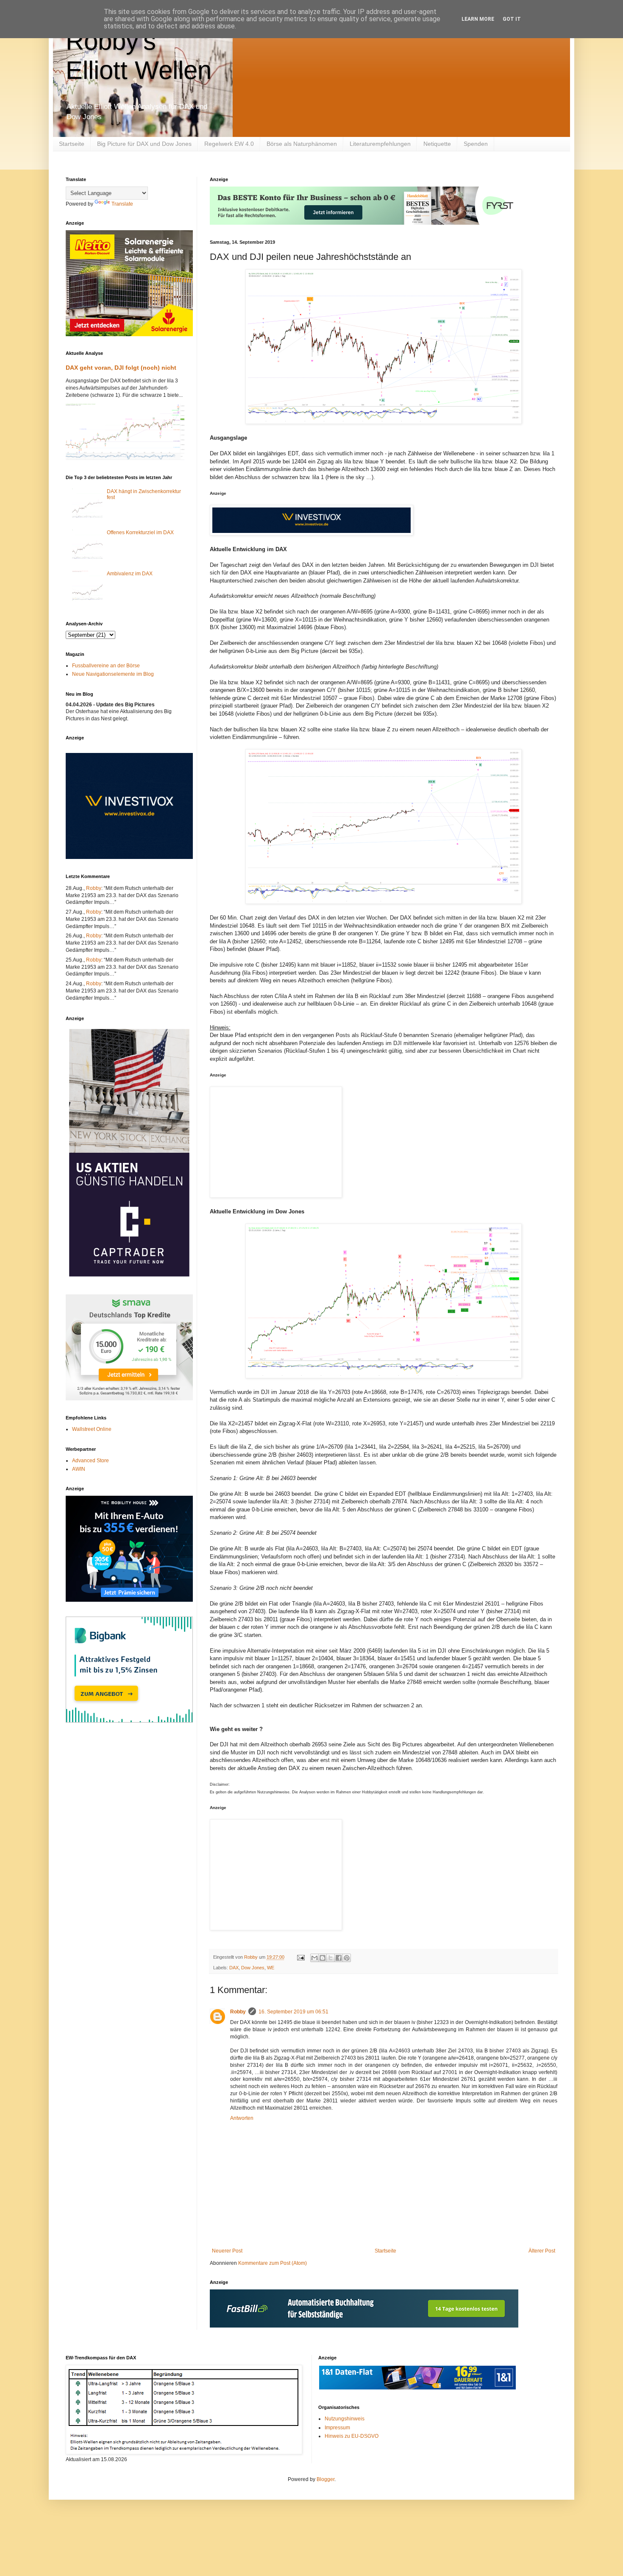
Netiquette (437, 144)
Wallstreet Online (92, 1429)
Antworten (242, 2118)
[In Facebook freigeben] (339, 1958)
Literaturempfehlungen (380, 144)
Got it (512, 19)
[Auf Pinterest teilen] (347, 1958)
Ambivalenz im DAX (130, 574)
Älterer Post (542, 2251)
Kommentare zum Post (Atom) (273, 2263)
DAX (234, 1968)
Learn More (478, 19)
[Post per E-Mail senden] (300, 1957)
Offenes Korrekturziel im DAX (140, 532)
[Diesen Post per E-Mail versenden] (314, 1958)
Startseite (72, 144)
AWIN (79, 1469)
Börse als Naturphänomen (302, 144)
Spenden (476, 144)
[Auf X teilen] (331, 1958)
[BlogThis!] (323, 1958)
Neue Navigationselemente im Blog (113, 674)
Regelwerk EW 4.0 (229, 144)
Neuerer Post (227, 2251)
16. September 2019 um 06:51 (293, 2012)
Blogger (325, 2479)
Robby (238, 2012)
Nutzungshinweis (345, 2419)
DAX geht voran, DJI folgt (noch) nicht (121, 368)
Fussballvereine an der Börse (106, 666)
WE (271, 1968)
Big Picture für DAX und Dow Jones (144, 144)
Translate (122, 204)
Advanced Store (90, 1461)
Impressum (337, 2428)
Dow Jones (253, 1968)
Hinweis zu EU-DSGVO (352, 2436)
